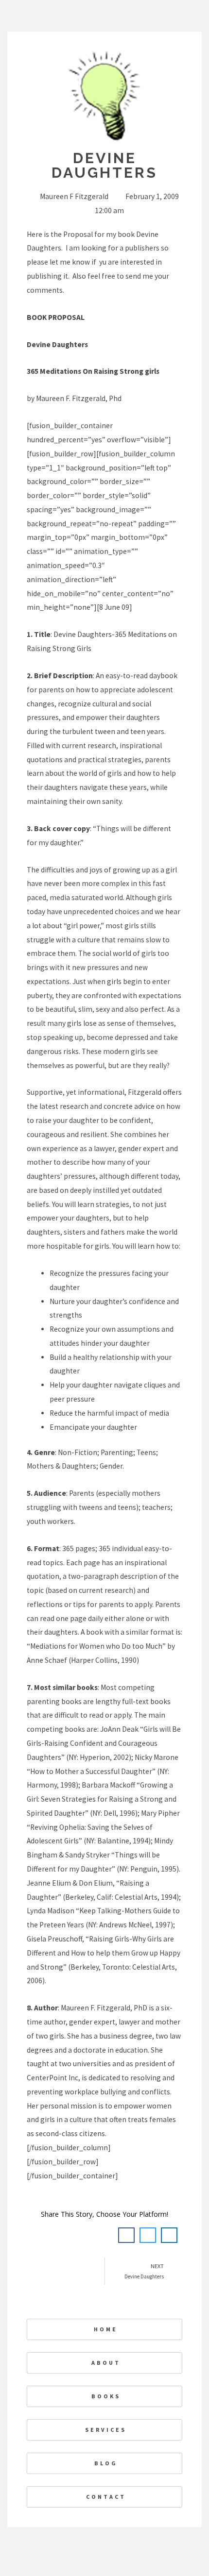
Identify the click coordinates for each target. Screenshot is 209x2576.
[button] (126, 2235)
